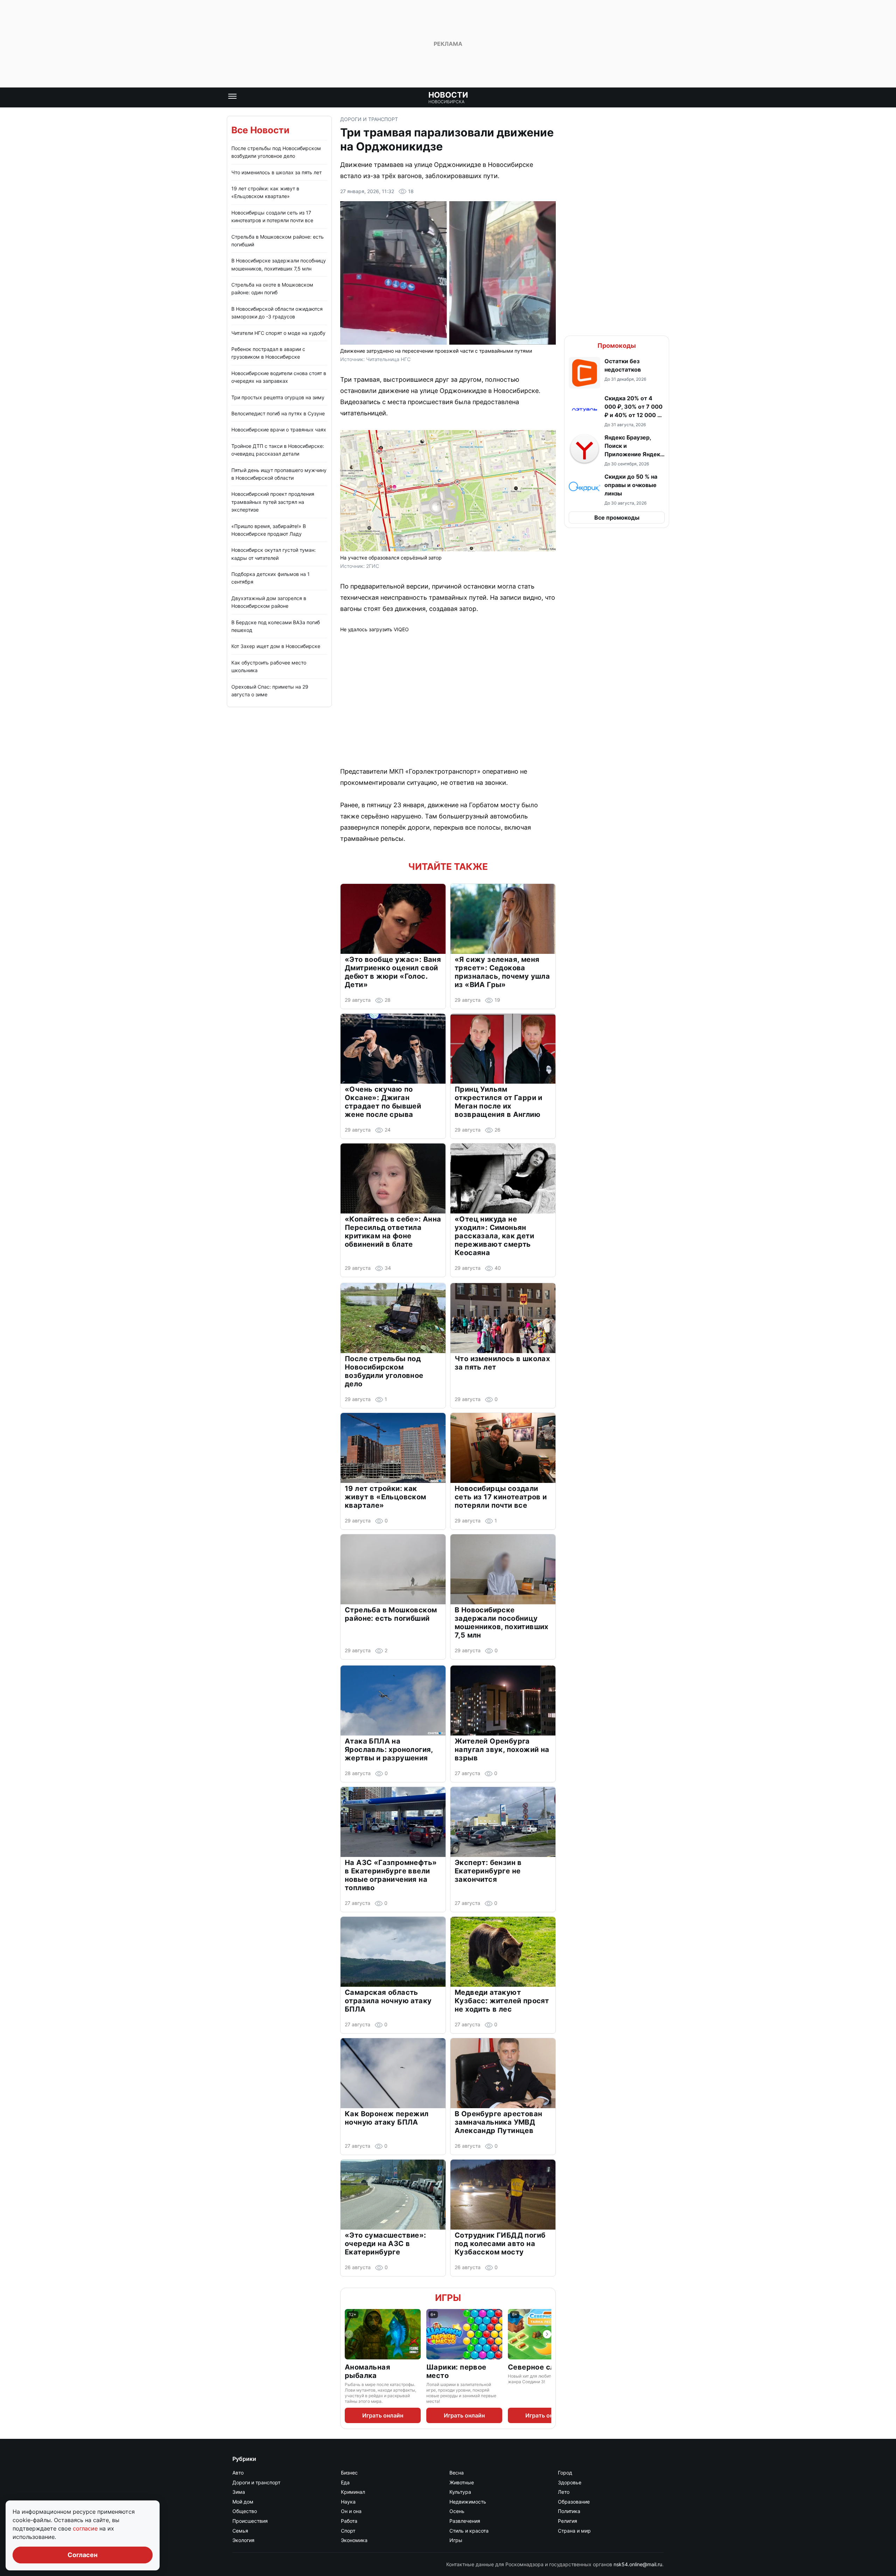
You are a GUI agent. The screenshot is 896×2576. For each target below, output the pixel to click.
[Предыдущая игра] (349, 2334)
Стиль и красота (469, 2531)
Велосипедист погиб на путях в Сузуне (278, 413)
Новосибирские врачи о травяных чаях (279, 430)
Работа (349, 2521)
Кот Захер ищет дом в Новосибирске (276, 646)
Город (565, 2473)
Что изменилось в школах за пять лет (276, 172)
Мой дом (243, 2502)
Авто (238, 2473)
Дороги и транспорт (369, 119)
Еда (345, 2482)
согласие (86, 2528)
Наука (348, 2502)
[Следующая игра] (547, 2334)
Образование (574, 2502)
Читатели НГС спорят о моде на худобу (278, 333)
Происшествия (250, 2521)
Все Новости (260, 130)
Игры (448, 2298)
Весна (457, 2473)
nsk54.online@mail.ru (638, 2564)
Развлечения (465, 2521)
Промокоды (617, 346)
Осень (457, 2511)
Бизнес (349, 2473)
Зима (239, 2492)
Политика (569, 2511)
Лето (564, 2492)
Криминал (353, 2492)
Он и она (351, 2511)
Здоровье (570, 2482)
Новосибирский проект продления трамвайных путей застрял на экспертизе (273, 502)
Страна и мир (574, 2531)
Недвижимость (468, 2502)
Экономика (354, 2540)
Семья (240, 2531)
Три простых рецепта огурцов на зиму (278, 397)
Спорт (348, 2531)
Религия (568, 2521)
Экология (243, 2540)
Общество (245, 2511)
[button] (617, 373)
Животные (462, 2482)
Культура (460, 2492)
